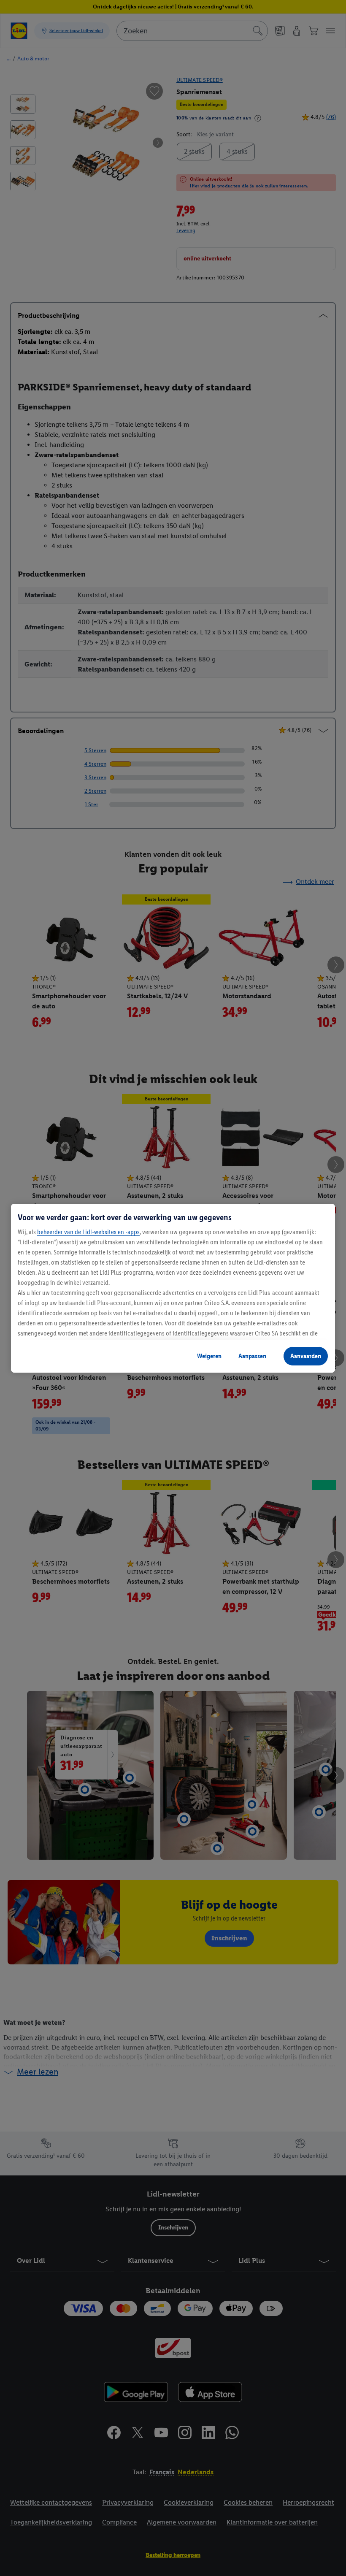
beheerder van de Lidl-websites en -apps (88, 1232)
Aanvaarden (306, 1356)
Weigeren (209, 1356)
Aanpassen (252, 1356)
